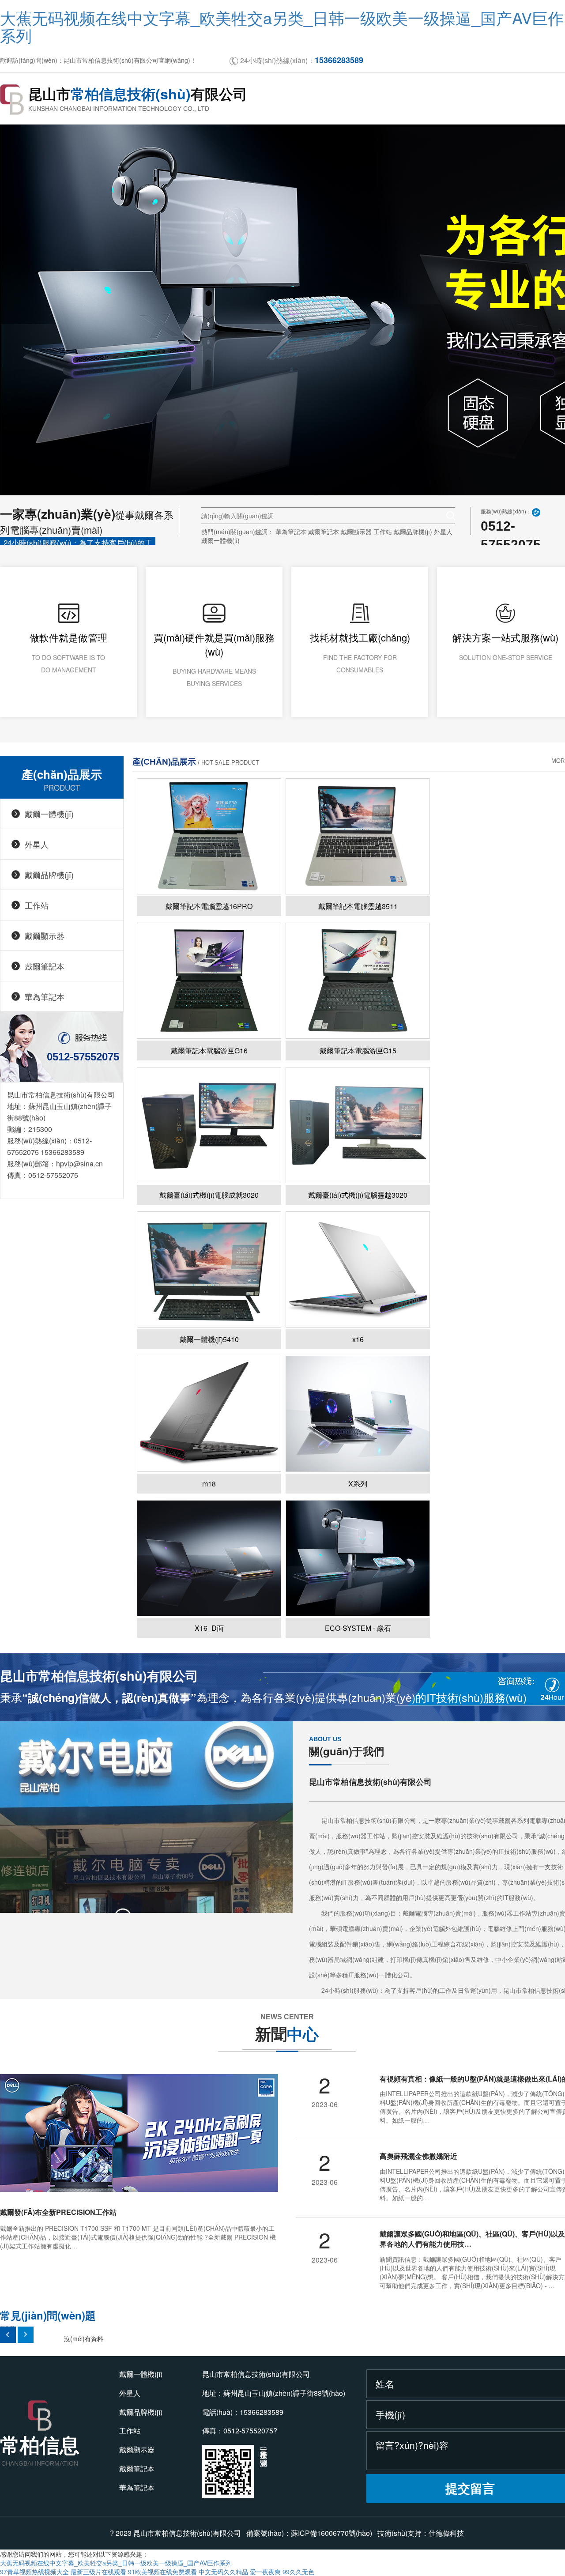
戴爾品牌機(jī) (413, 532)
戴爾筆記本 (324, 532)
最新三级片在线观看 (98, 2572)
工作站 (383, 532)
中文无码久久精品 (223, 2572)
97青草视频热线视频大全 (34, 2572)
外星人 (443, 532)
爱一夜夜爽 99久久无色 (282, 2572)
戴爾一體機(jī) (220, 540)
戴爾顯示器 (356, 532)
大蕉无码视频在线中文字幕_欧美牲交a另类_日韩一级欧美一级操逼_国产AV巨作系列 (282, 26)
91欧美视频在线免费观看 (162, 2572)
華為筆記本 (291, 532)
